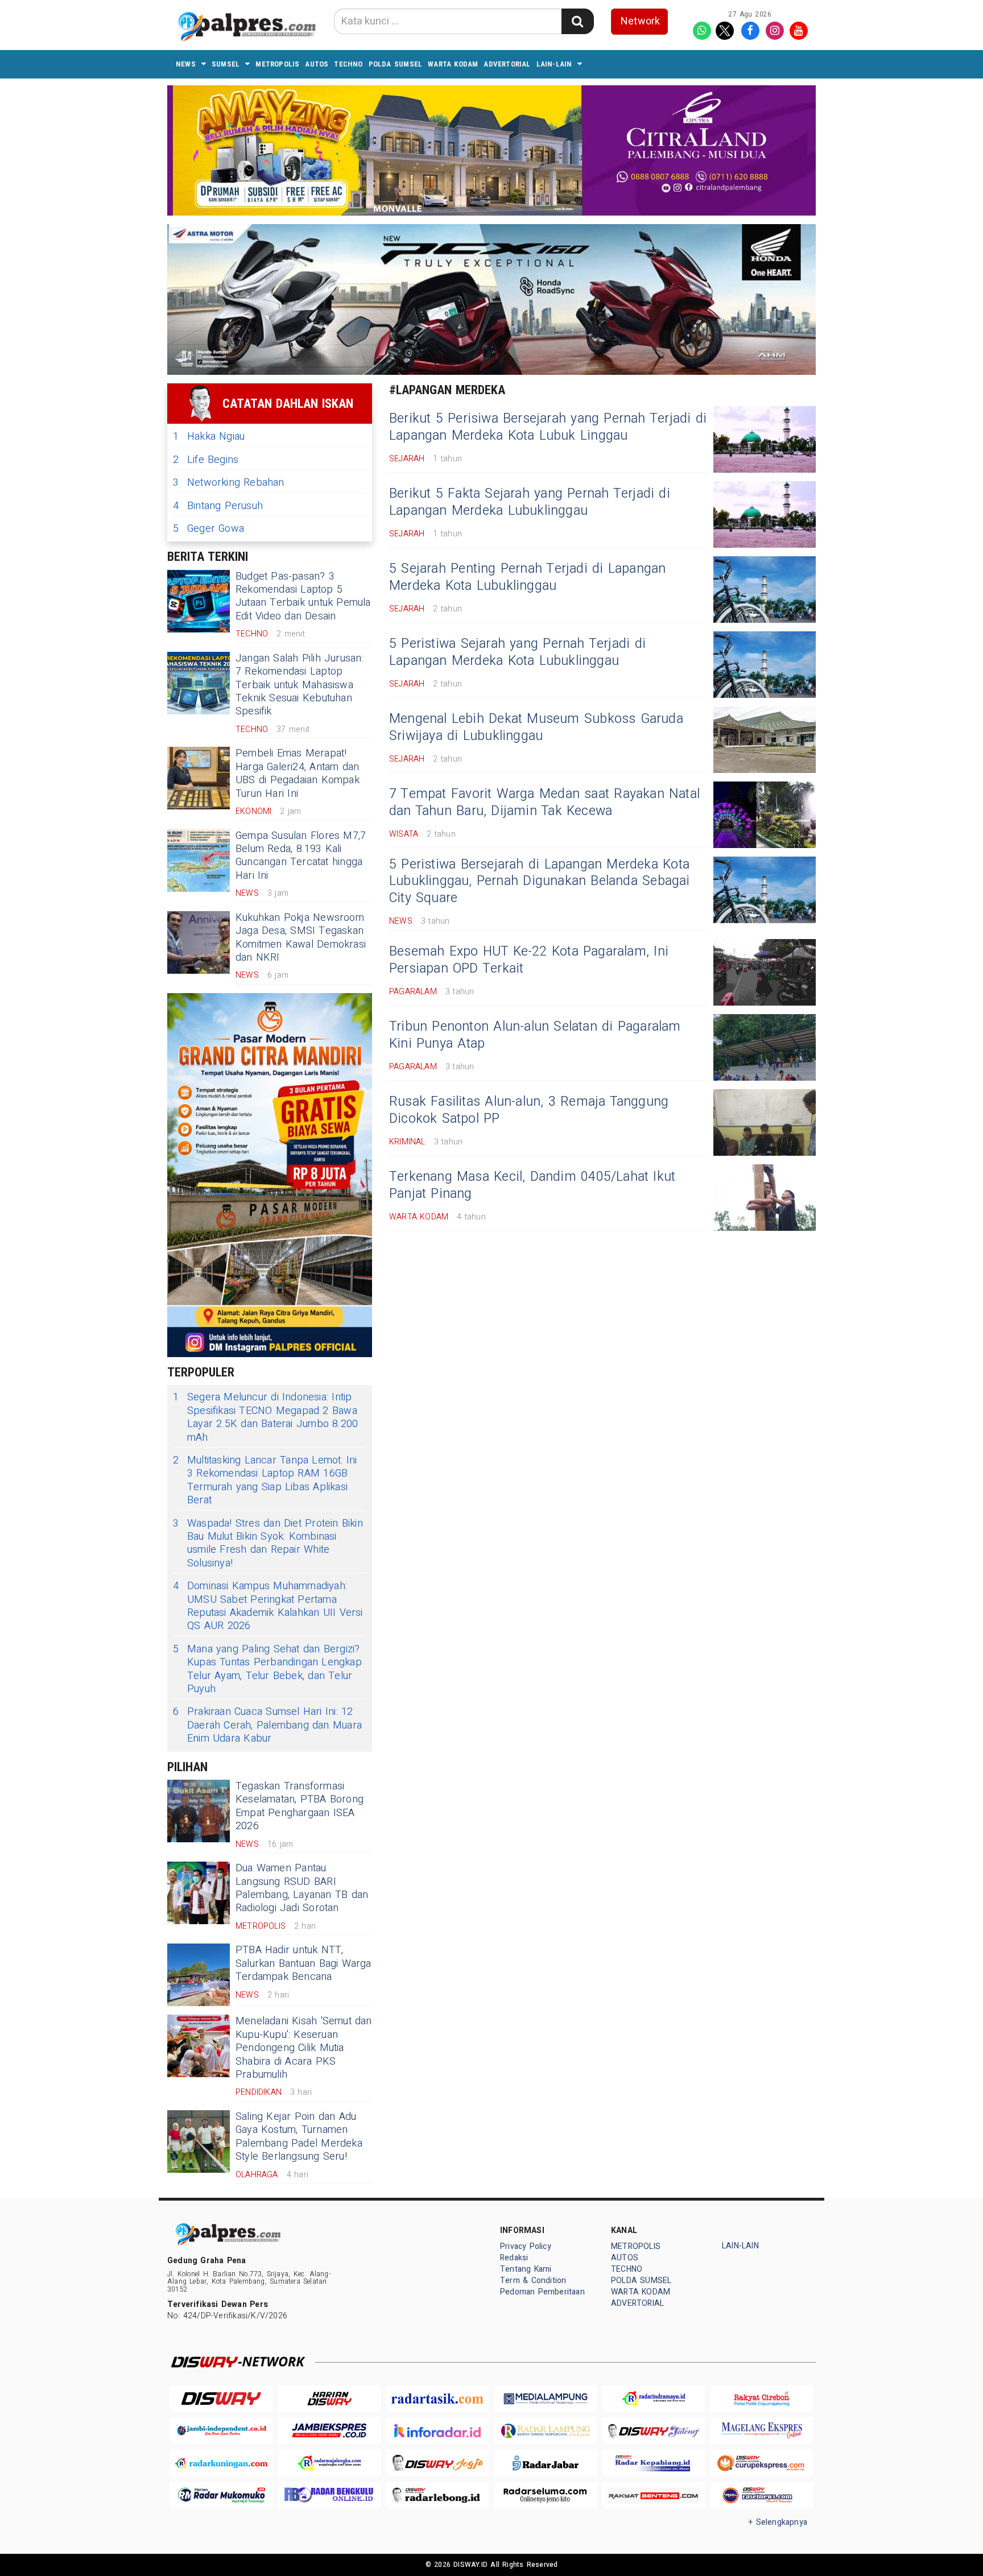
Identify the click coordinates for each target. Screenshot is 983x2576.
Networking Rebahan (229, 483)
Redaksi (514, 2258)
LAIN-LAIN (554, 64)
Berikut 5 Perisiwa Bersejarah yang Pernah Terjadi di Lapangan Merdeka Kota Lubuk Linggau (548, 427)
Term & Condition (533, 2281)
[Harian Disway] (329, 2399)
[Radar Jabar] (546, 2463)
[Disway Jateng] (654, 2431)
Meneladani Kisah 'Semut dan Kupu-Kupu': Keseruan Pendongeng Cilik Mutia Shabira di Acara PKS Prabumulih (304, 2048)
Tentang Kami (526, 2269)
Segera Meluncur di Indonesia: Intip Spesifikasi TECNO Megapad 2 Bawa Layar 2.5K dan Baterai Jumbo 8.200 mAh (265, 1417)
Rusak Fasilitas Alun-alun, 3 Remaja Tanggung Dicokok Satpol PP (529, 1110)
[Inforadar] (437, 2431)
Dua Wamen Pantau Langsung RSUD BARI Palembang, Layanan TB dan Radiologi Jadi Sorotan (302, 1888)
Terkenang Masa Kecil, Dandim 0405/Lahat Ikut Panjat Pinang (532, 1185)
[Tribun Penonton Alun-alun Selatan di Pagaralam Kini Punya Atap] (765, 1047)
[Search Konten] (577, 21)
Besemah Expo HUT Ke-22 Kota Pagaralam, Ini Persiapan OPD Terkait (529, 960)
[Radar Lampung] (546, 2431)
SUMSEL (226, 64)
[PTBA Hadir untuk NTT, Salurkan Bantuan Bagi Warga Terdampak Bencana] (199, 1975)
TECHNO (348, 64)
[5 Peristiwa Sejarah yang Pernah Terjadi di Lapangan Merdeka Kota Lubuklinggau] (765, 665)
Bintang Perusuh (218, 506)
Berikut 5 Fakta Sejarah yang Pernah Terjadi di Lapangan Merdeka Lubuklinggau (530, 502)
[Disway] (221, 2399)
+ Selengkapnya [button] (778, 2522)
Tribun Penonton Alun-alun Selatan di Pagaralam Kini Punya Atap (535, 1035)
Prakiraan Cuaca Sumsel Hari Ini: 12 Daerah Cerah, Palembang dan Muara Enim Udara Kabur (267, 1725)
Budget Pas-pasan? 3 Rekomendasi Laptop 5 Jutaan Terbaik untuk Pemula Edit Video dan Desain (303, 596)
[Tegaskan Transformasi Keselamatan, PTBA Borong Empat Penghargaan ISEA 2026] (199, 1811)
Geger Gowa (208, 529)
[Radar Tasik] (437, 2399)
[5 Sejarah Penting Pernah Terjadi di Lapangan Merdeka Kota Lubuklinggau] (765, 590)
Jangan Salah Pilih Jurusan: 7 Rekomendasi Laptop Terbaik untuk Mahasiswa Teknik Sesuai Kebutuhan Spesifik (300, 685)
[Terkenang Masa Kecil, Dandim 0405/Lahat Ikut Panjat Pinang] (765, 1198)
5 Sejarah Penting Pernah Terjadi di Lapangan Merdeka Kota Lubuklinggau (527, 577)
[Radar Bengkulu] (329, 2496)
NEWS (186, 64)
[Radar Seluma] (546, 2496)
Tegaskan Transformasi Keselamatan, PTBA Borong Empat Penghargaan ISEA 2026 (300, 1806)
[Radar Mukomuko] (221, 2496)
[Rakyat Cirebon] (762, 2399)
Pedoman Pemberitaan (542, 2292)
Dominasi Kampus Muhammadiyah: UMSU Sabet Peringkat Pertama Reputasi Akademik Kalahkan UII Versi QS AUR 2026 (268, 1606)
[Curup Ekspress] (762, 2463)
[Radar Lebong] (437, 2496)
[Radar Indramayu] (654, 2399)
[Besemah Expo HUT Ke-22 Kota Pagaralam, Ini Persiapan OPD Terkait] (765, 972)
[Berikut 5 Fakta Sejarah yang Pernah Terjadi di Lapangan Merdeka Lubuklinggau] (765, 514)
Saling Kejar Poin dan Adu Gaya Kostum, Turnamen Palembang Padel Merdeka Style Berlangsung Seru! (299, 2137)
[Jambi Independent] (221, 2431)
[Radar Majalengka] (329, 2463)
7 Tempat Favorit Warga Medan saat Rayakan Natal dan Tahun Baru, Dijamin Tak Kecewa (544, 803)
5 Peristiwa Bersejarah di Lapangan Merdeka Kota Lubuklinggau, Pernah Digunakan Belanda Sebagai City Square (540, 882)
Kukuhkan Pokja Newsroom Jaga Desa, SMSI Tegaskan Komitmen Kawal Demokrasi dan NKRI (301, 938)
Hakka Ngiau (209, 437)
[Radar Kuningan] (221, 2463)
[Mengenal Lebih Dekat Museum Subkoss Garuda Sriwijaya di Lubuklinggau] (765, 740)
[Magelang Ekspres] (762, 2431)
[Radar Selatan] (762, 2496)
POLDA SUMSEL (396, 64)
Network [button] (640, 21)
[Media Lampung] (546, 2399)
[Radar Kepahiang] (654, 2463)
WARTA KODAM (453, 64)
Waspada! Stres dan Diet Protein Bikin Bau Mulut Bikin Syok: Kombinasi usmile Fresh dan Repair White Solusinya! (268, 1544)
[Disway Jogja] (437, 2463)
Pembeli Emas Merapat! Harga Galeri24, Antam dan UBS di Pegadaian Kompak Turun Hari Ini (298, 773)
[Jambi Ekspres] (329, 2431)
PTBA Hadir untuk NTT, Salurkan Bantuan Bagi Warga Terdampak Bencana (303, 1963)
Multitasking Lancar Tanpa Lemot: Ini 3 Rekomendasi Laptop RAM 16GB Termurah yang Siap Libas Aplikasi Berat (265, 1481)
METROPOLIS (277, 64)
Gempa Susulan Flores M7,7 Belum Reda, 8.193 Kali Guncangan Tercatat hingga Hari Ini (301, 856)
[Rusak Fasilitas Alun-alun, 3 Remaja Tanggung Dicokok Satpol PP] (765, 1122)
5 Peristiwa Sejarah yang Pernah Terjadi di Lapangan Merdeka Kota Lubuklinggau (517, 652)
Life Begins (206, 460)
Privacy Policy (526, 2246)
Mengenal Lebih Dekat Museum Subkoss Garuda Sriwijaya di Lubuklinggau (536, 727)
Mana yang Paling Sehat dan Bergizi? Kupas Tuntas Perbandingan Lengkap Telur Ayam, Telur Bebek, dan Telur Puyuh (267, 1669)
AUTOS (317, 64)
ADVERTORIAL (507, 64)
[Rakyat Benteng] (654, 2496)
